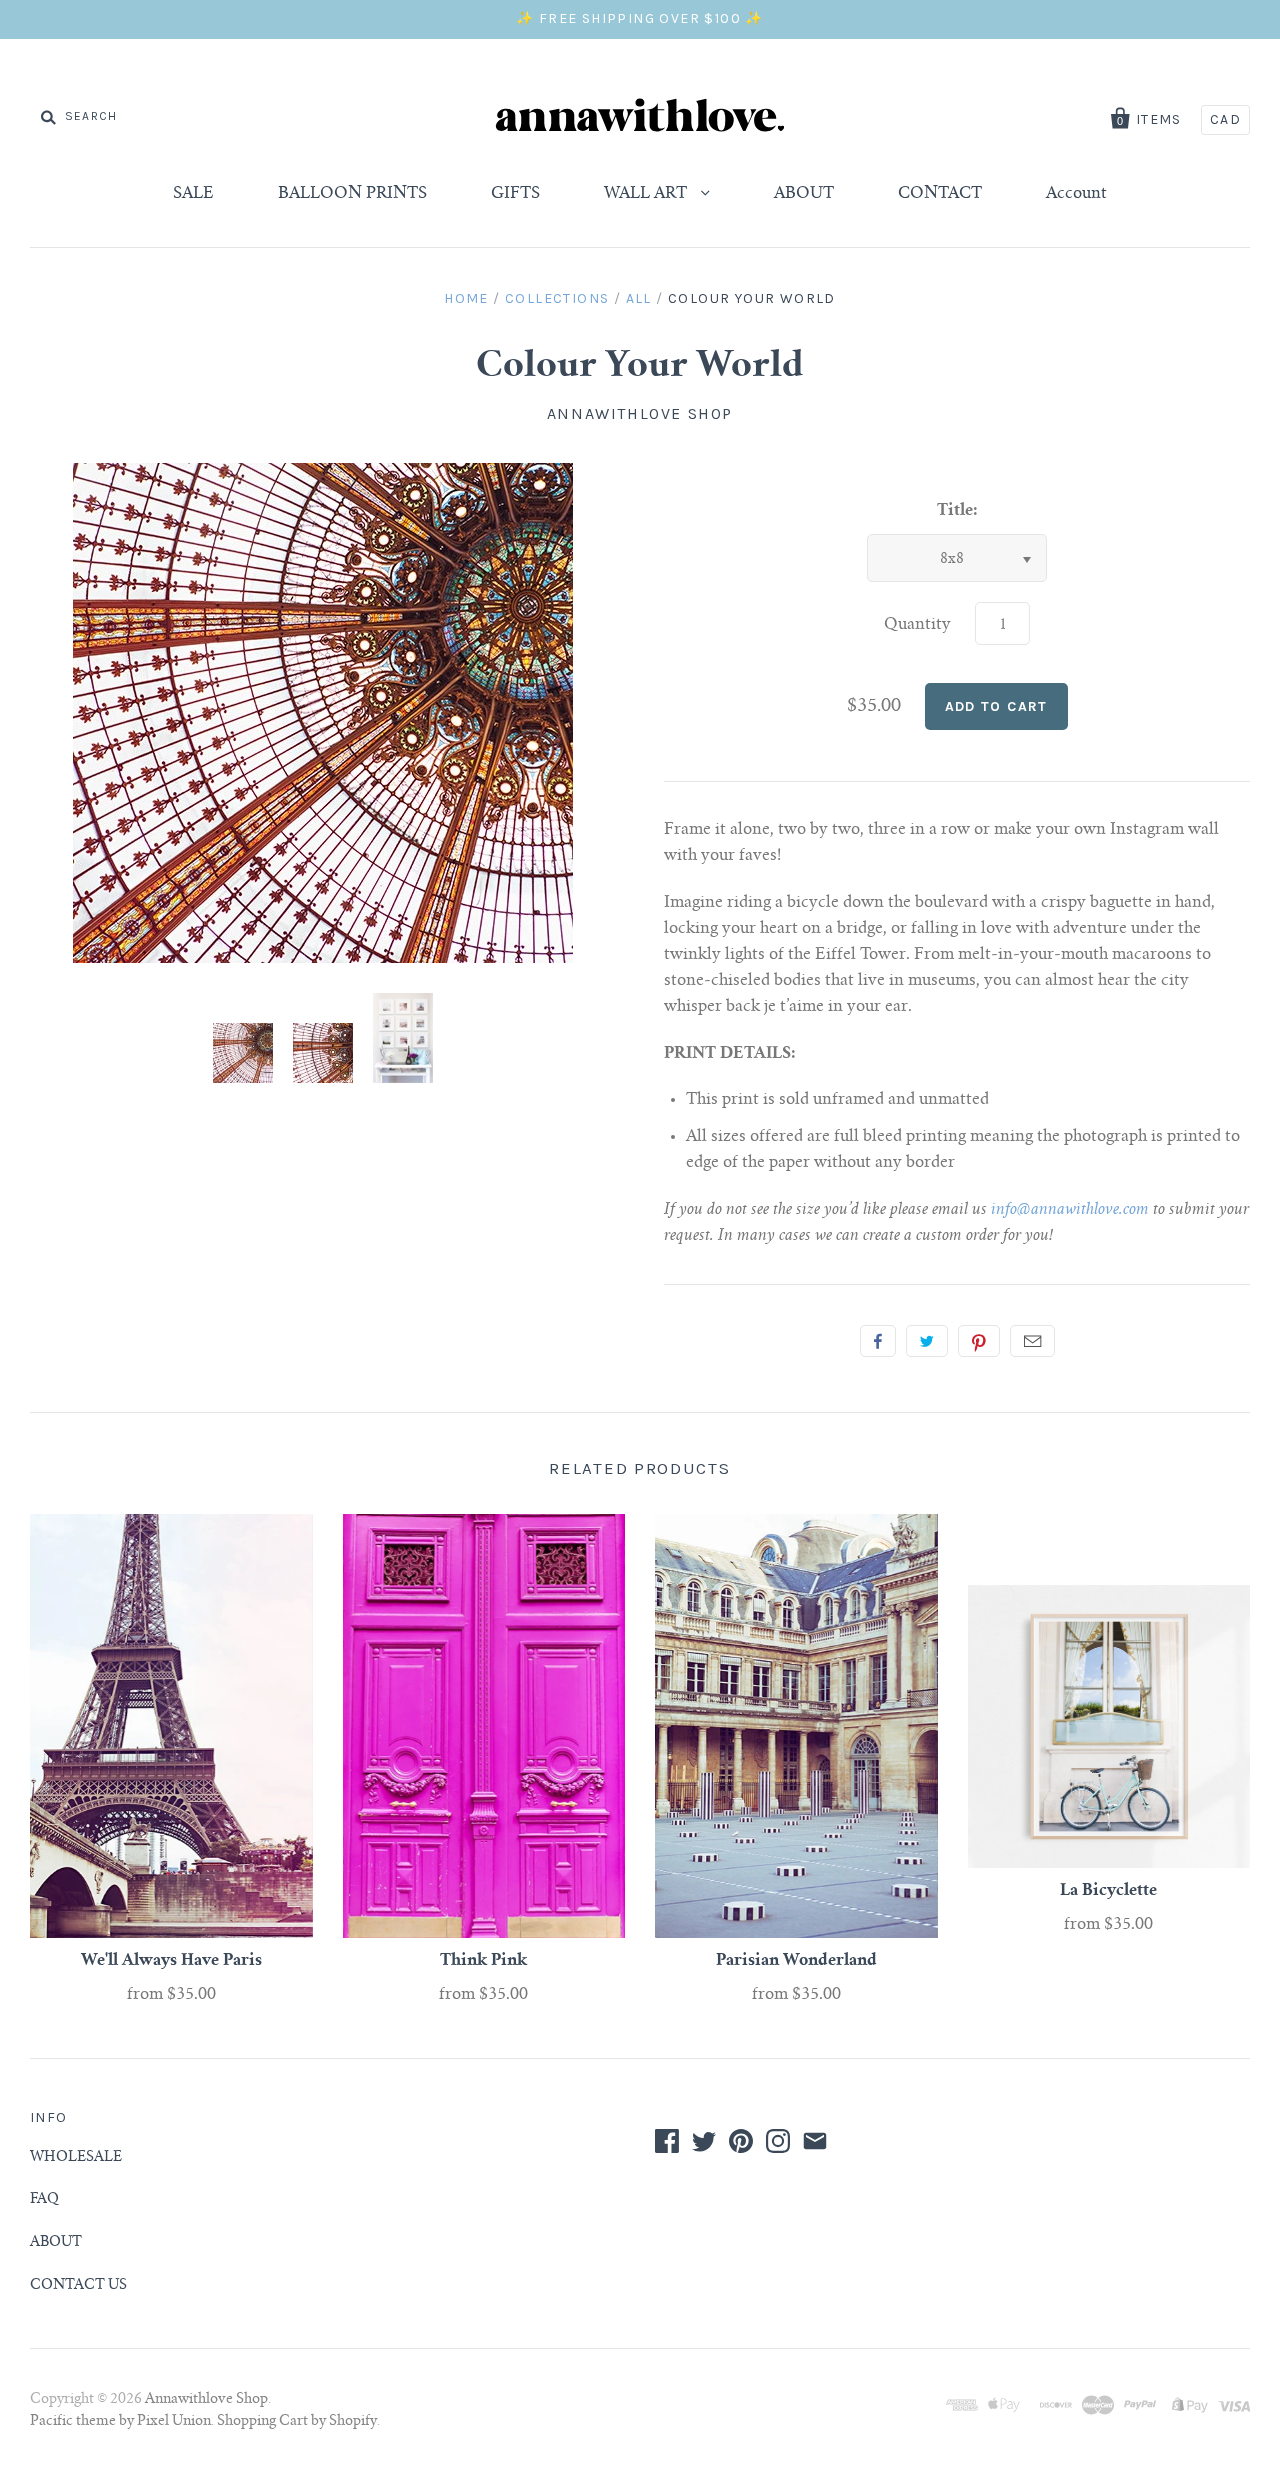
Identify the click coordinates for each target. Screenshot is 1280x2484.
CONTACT (940, 194)
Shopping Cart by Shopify (297, 2422)
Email (1032, 1341)
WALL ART (647, 194)
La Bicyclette (1108, 1891)
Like (878, 1341)
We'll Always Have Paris (171, 1961)
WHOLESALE (76, 2158)
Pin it (979, 1341)
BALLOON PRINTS (352, 194)
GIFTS (515, 194)
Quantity (917, 625)
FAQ (44, 2200)
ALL (639, 298)
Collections (557, 298)
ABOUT (804, 194)
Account (1076, 194)
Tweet (927, 1341)
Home (466, 298)
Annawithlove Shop (640, 413)
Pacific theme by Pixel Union (120, 2422)
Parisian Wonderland (796, 1961)
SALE (193, 194)
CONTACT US (78, 2286)
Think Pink (483, 1961)
